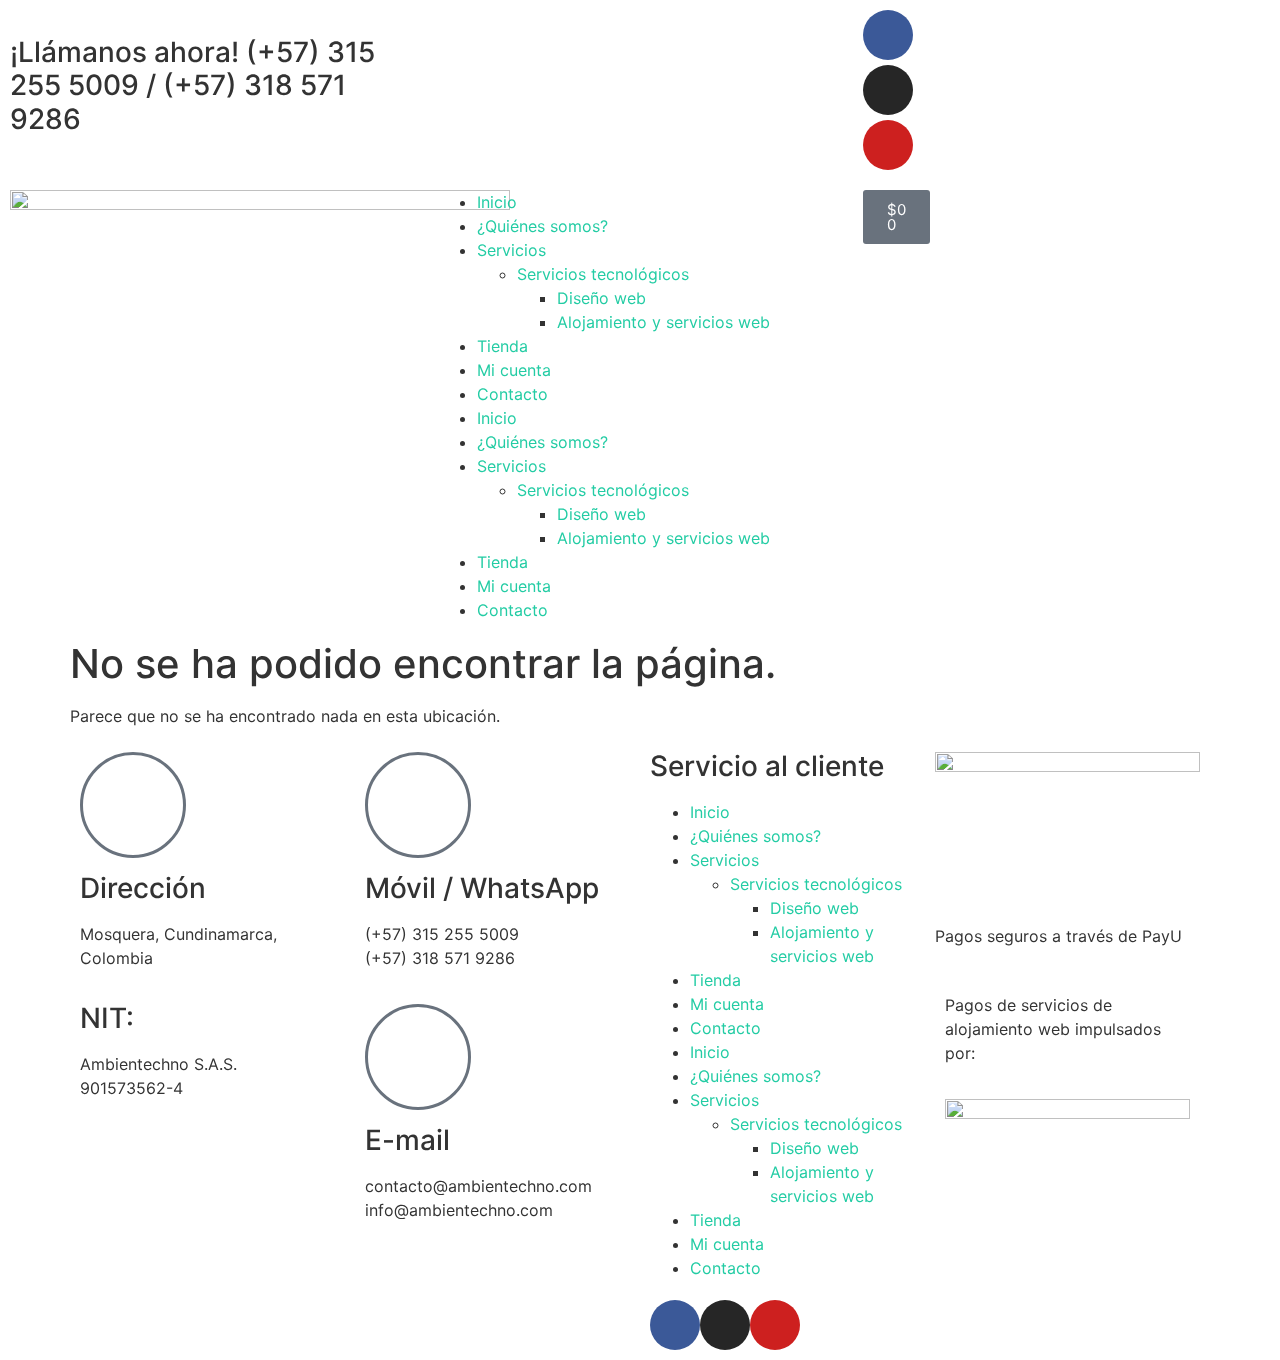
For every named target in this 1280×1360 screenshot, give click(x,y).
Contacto (512, 394)
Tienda (502, 346)
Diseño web (601, 298)
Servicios (511, 250)
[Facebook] (888, 35)
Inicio (497, 202)
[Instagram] (888, 90)
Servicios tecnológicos (603, 274)
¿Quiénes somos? (542, 226)
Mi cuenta (514, 370)
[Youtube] (888, 145)
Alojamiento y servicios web (663, 322)
